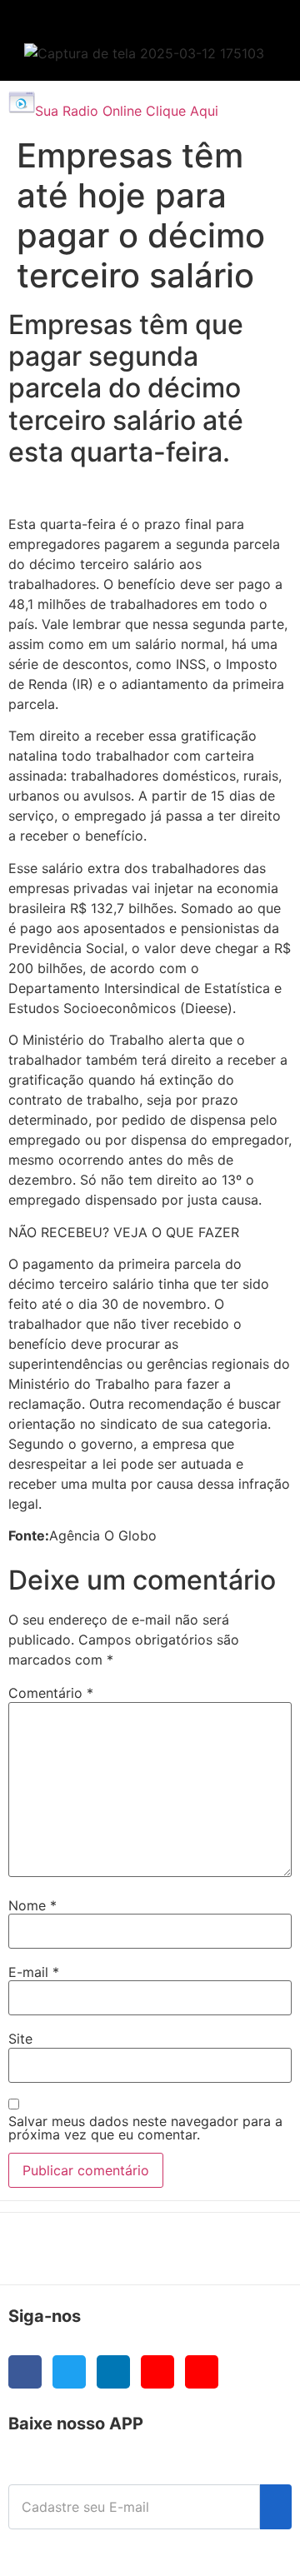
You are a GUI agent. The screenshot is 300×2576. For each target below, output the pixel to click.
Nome (32, 1905)
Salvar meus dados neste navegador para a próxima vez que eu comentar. (145, 2128)
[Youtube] (157, 2372)
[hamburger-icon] (251, 30)
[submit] (276, 2507)
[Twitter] (69, 2372)
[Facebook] (25, 2372)
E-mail (34, 1972)
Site (20, 2039)
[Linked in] (113, 2372)
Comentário (51, 1693)
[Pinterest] (202, 2372)
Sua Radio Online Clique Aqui (127, 111)
